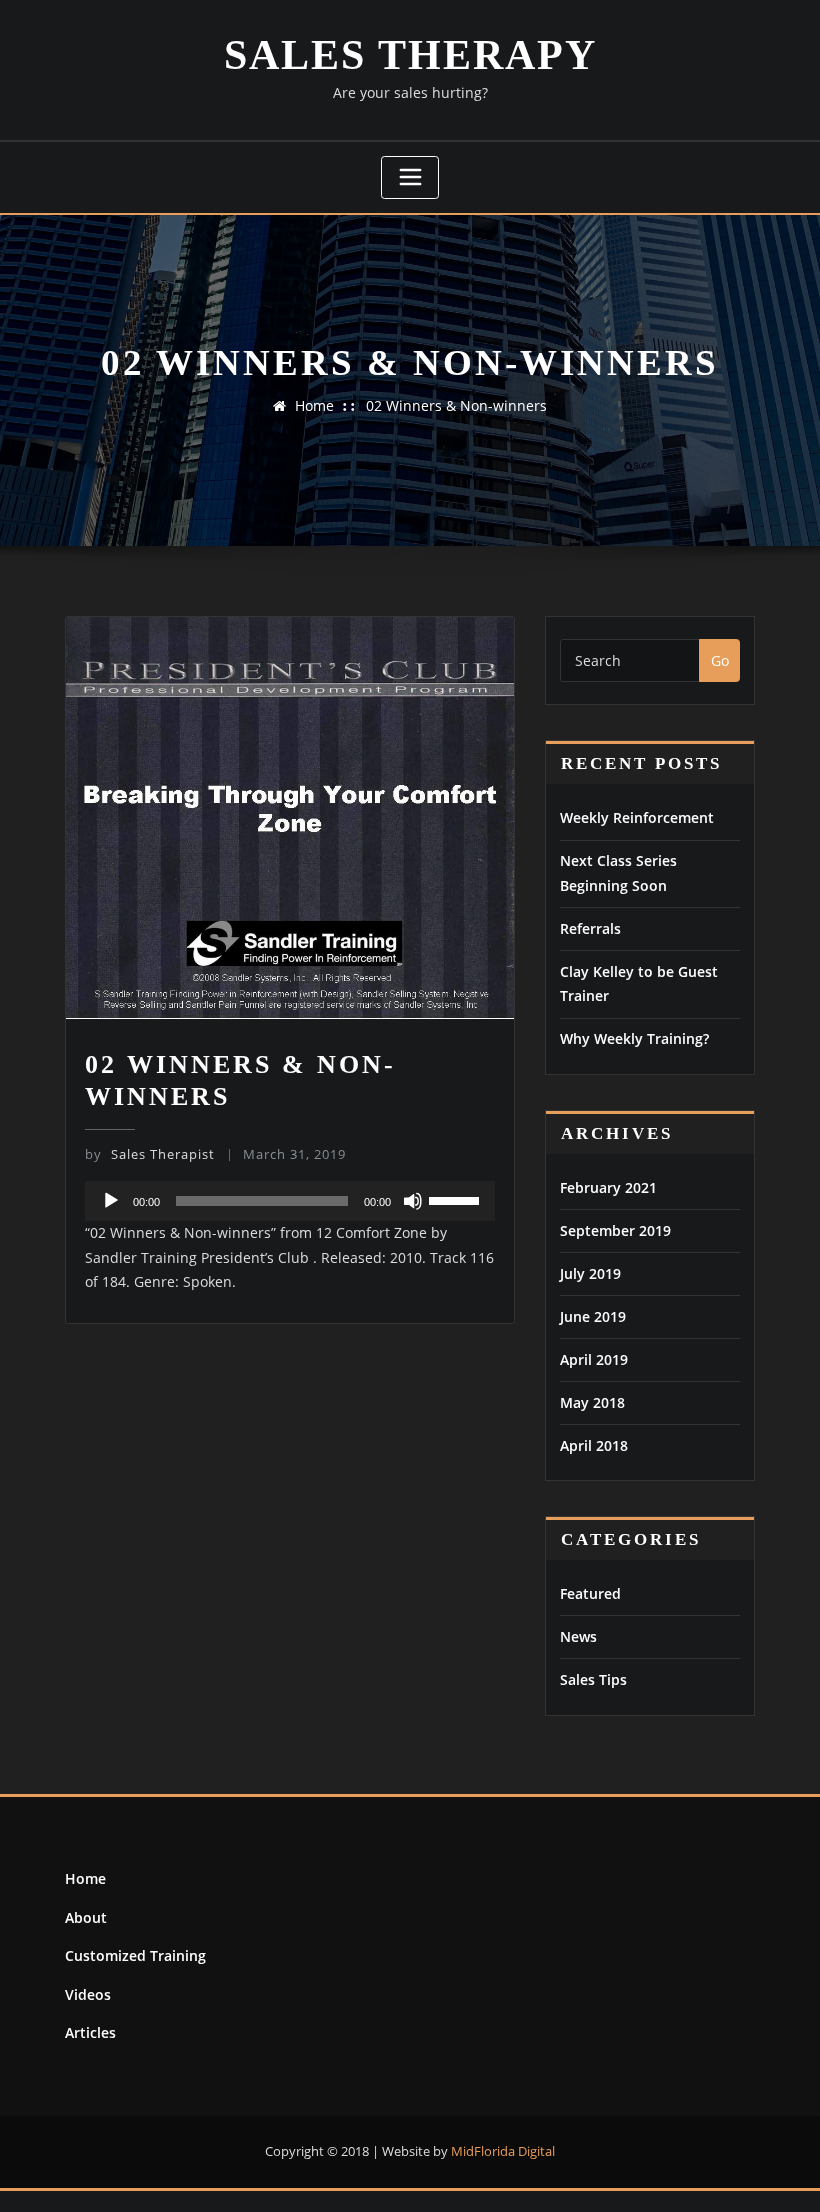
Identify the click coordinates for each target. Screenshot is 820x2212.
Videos (88, 1994)
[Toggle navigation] (410, 178)
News (578, 1636)
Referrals (590, 928)
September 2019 (615, 1230)
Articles (90, 2032)
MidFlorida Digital (503, 2151)
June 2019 (593, 1316)
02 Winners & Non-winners (456, 405)
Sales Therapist (149, 1154)
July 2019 (590, 1273)
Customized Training (135, 1955)
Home (314, 405)
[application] (290, 1201)
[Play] (111, 1201)
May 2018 (592, 1402)
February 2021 (608, 1187)
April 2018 (594, 1445)
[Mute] (413, 1201)
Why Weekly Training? (634, 1038)
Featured (590, 1593)
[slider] (457, 1199)
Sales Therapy (410, 55)
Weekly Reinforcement (637, 817)
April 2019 (594, 1359)
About (86, 1917)
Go (720, 660)
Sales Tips (593, 1679)
